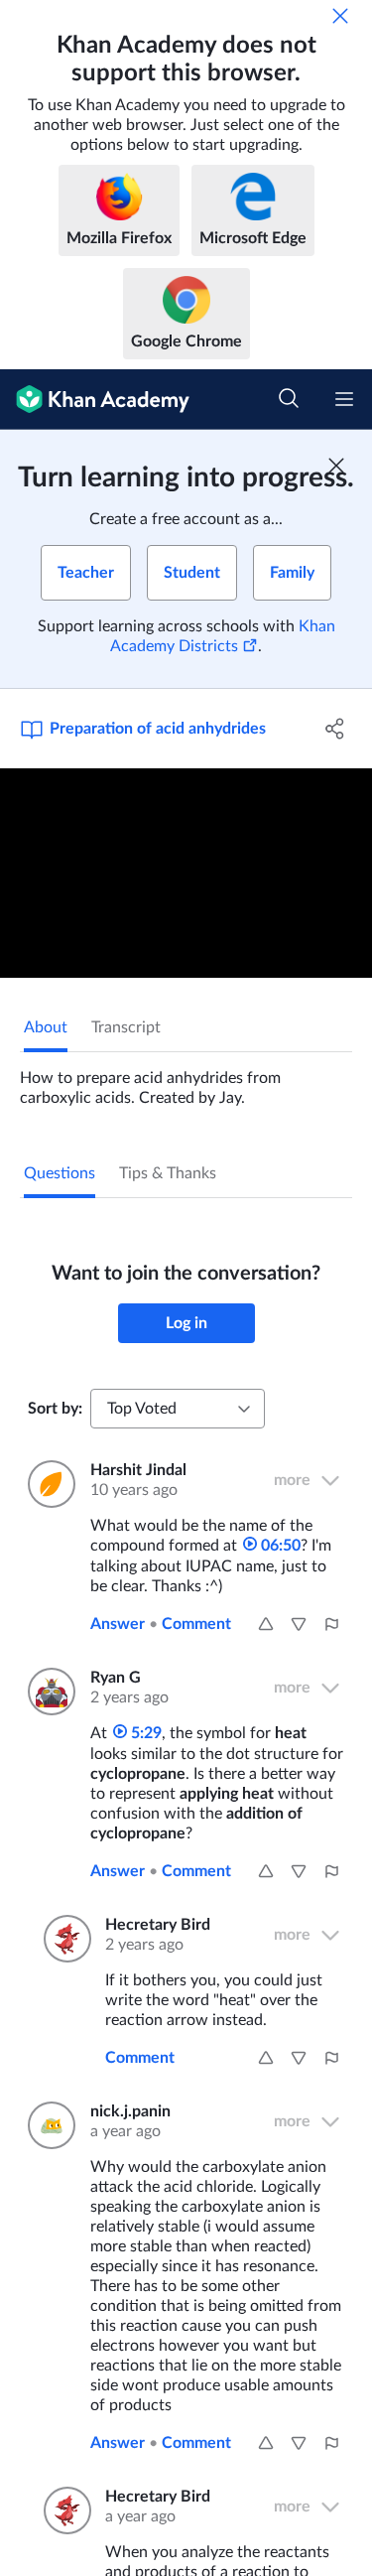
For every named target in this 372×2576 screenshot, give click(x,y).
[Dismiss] (340, 16)
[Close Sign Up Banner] (336, 466)
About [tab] (46, 1027)
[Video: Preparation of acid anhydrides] (186, 873)
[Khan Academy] (95, 400)
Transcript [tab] (126, 1027)
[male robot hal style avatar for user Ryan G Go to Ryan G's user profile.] (47, 1692)
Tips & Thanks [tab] (168, 1173)
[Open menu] (344, 399)
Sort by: (55, 1409)
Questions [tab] (60, 1173)
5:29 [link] (144, 1733)
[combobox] (178, 1409)
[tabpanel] (186, 1080)
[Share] (335, 729)
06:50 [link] (279, 1546)
